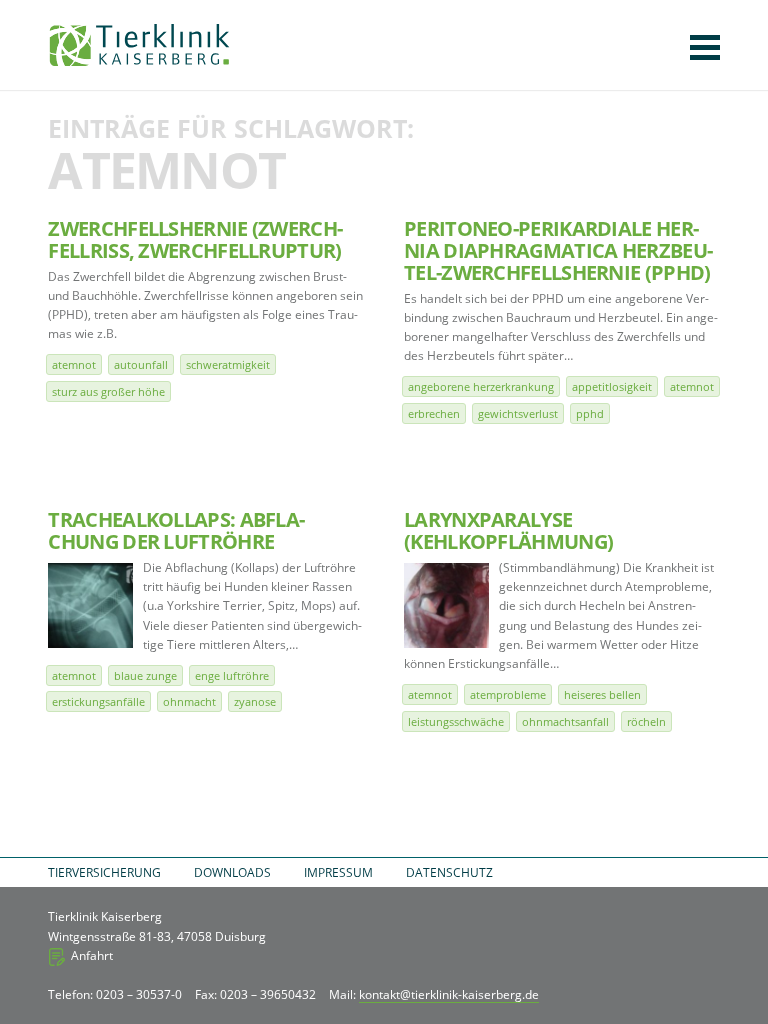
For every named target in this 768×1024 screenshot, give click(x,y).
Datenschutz (449, 872)
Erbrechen (434, 413)
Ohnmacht (189, 701)
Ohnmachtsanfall (565, 721)
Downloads (232, 872)
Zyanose (255, 701)
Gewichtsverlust (518, 413)
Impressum (338, 872)
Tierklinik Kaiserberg (139, 45)
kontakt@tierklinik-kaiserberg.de (449, 994)
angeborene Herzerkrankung (481, 386)
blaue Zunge (145, 675)
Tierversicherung (104, 872)
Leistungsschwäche (456, 721)
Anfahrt (92, 955)
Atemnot (74, 364)
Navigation (705, 47)
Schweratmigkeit (228, 364)
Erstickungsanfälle (98, 701)
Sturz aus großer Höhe (108, 391)
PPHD (590, 413)
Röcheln (646, 721)
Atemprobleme (508, 694)
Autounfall (141, 364)
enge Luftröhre (232, 675)
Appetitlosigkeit (612, 386)
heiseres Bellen (602, 694)
